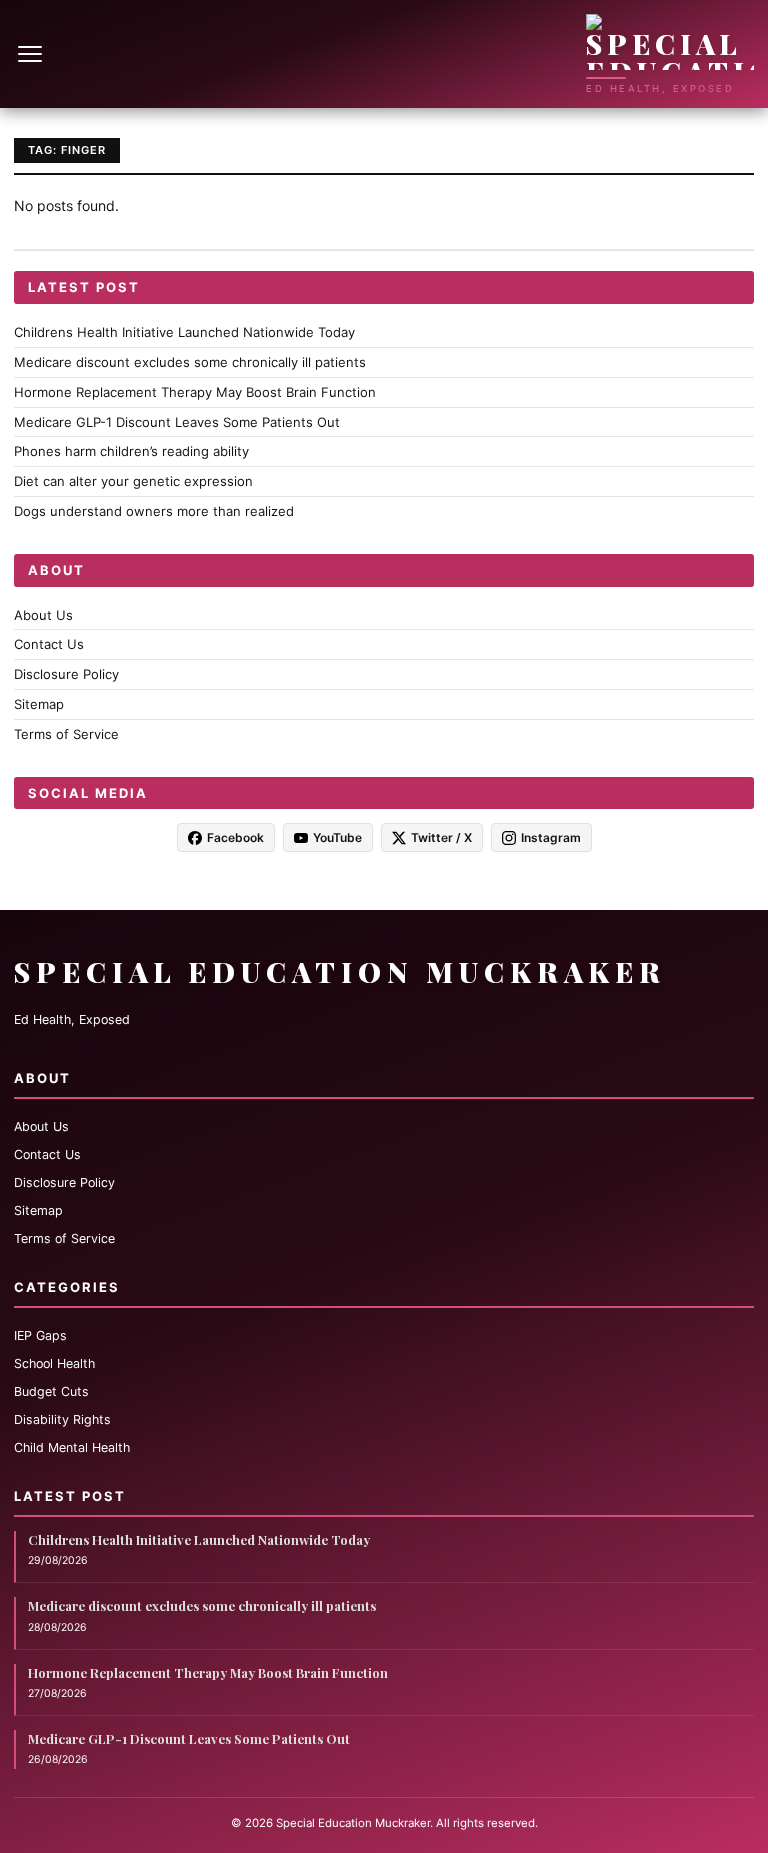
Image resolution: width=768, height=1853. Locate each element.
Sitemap (39, 704)
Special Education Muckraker (340, 971)
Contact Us (49, 644)
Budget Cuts (51, 1391)
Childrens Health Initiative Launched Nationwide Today (184, 332)
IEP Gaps (40, 1335)
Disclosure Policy (66, 674)
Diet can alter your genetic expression (133, 481)
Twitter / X (441, 837)
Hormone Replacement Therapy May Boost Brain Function (195, 392)
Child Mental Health (72, 1447)
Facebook (235, 837)
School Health (54, 1363)
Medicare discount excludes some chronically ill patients (190, 362)
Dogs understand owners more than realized (154, 511)
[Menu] (32, 54)
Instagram (551, 837)
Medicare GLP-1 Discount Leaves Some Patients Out (177, 422)
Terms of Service (66, 734)
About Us (43, 615)
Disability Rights (62, 1419)
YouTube (337, 837)
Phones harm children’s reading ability (131, 451)
